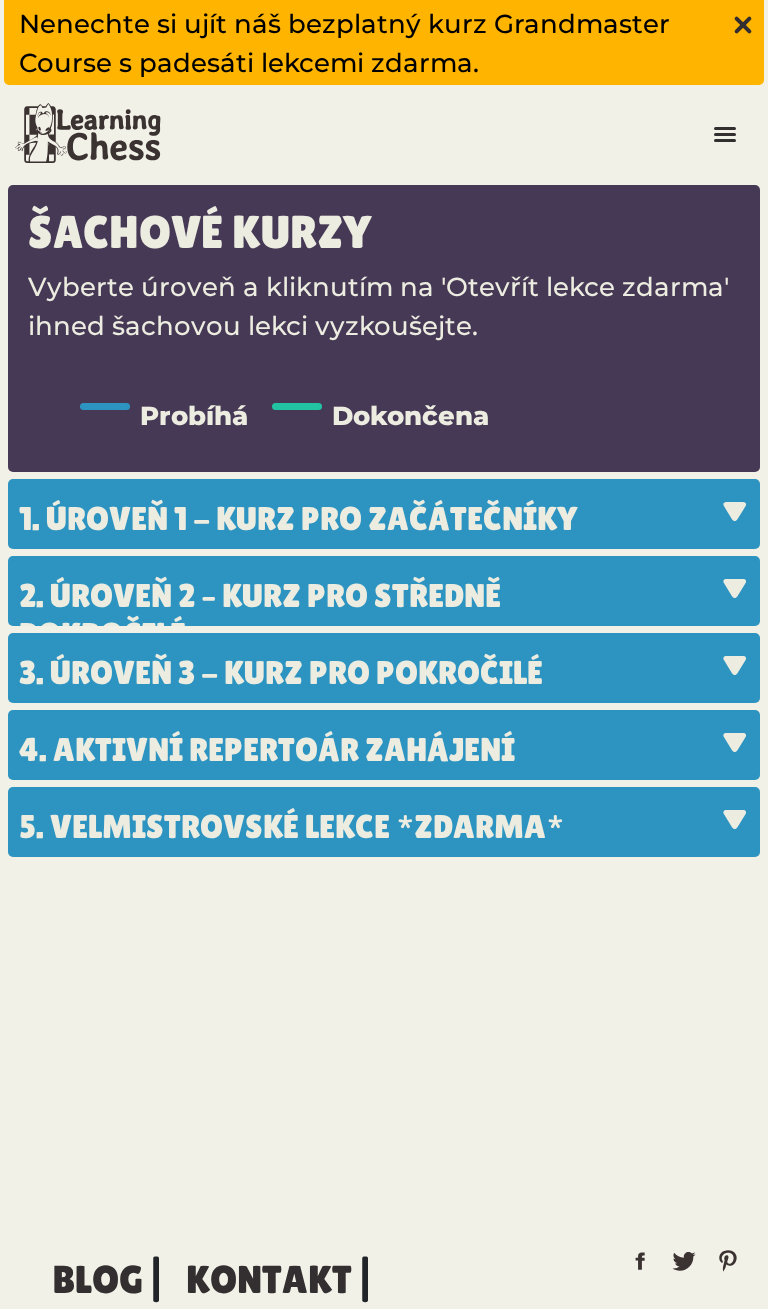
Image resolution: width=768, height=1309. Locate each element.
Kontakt (269, 1279)
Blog (97, 1279)
